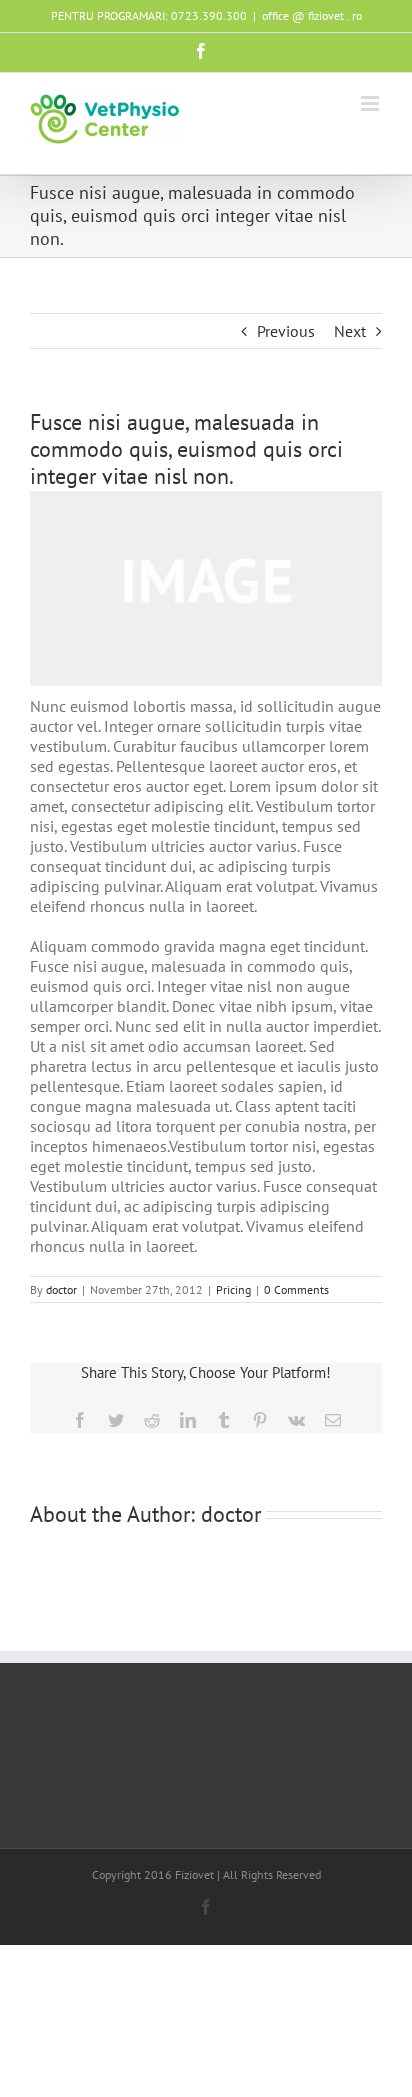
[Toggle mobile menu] (371, 103)
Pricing (233, 1289)
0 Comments (296, 1289)
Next (350, 331)
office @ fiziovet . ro (312, 15)
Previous (286, 331)
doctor (61, 1289)
